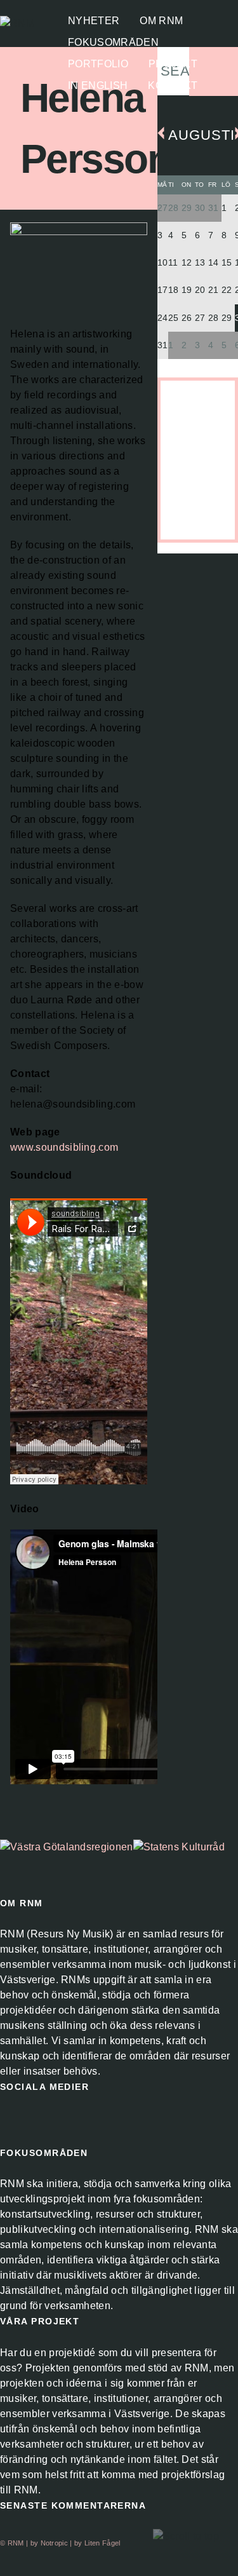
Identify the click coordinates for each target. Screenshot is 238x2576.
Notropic (55, 2543)
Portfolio (98, 64)
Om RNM (161, 21)
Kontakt (173, 86)
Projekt (173, 64)
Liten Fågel (102, 2543)
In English (98, 86)
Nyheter (94, 21)
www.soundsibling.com (64, 1147)
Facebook (10, 2121)
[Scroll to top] (186, 2537)
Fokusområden (113, 43)
